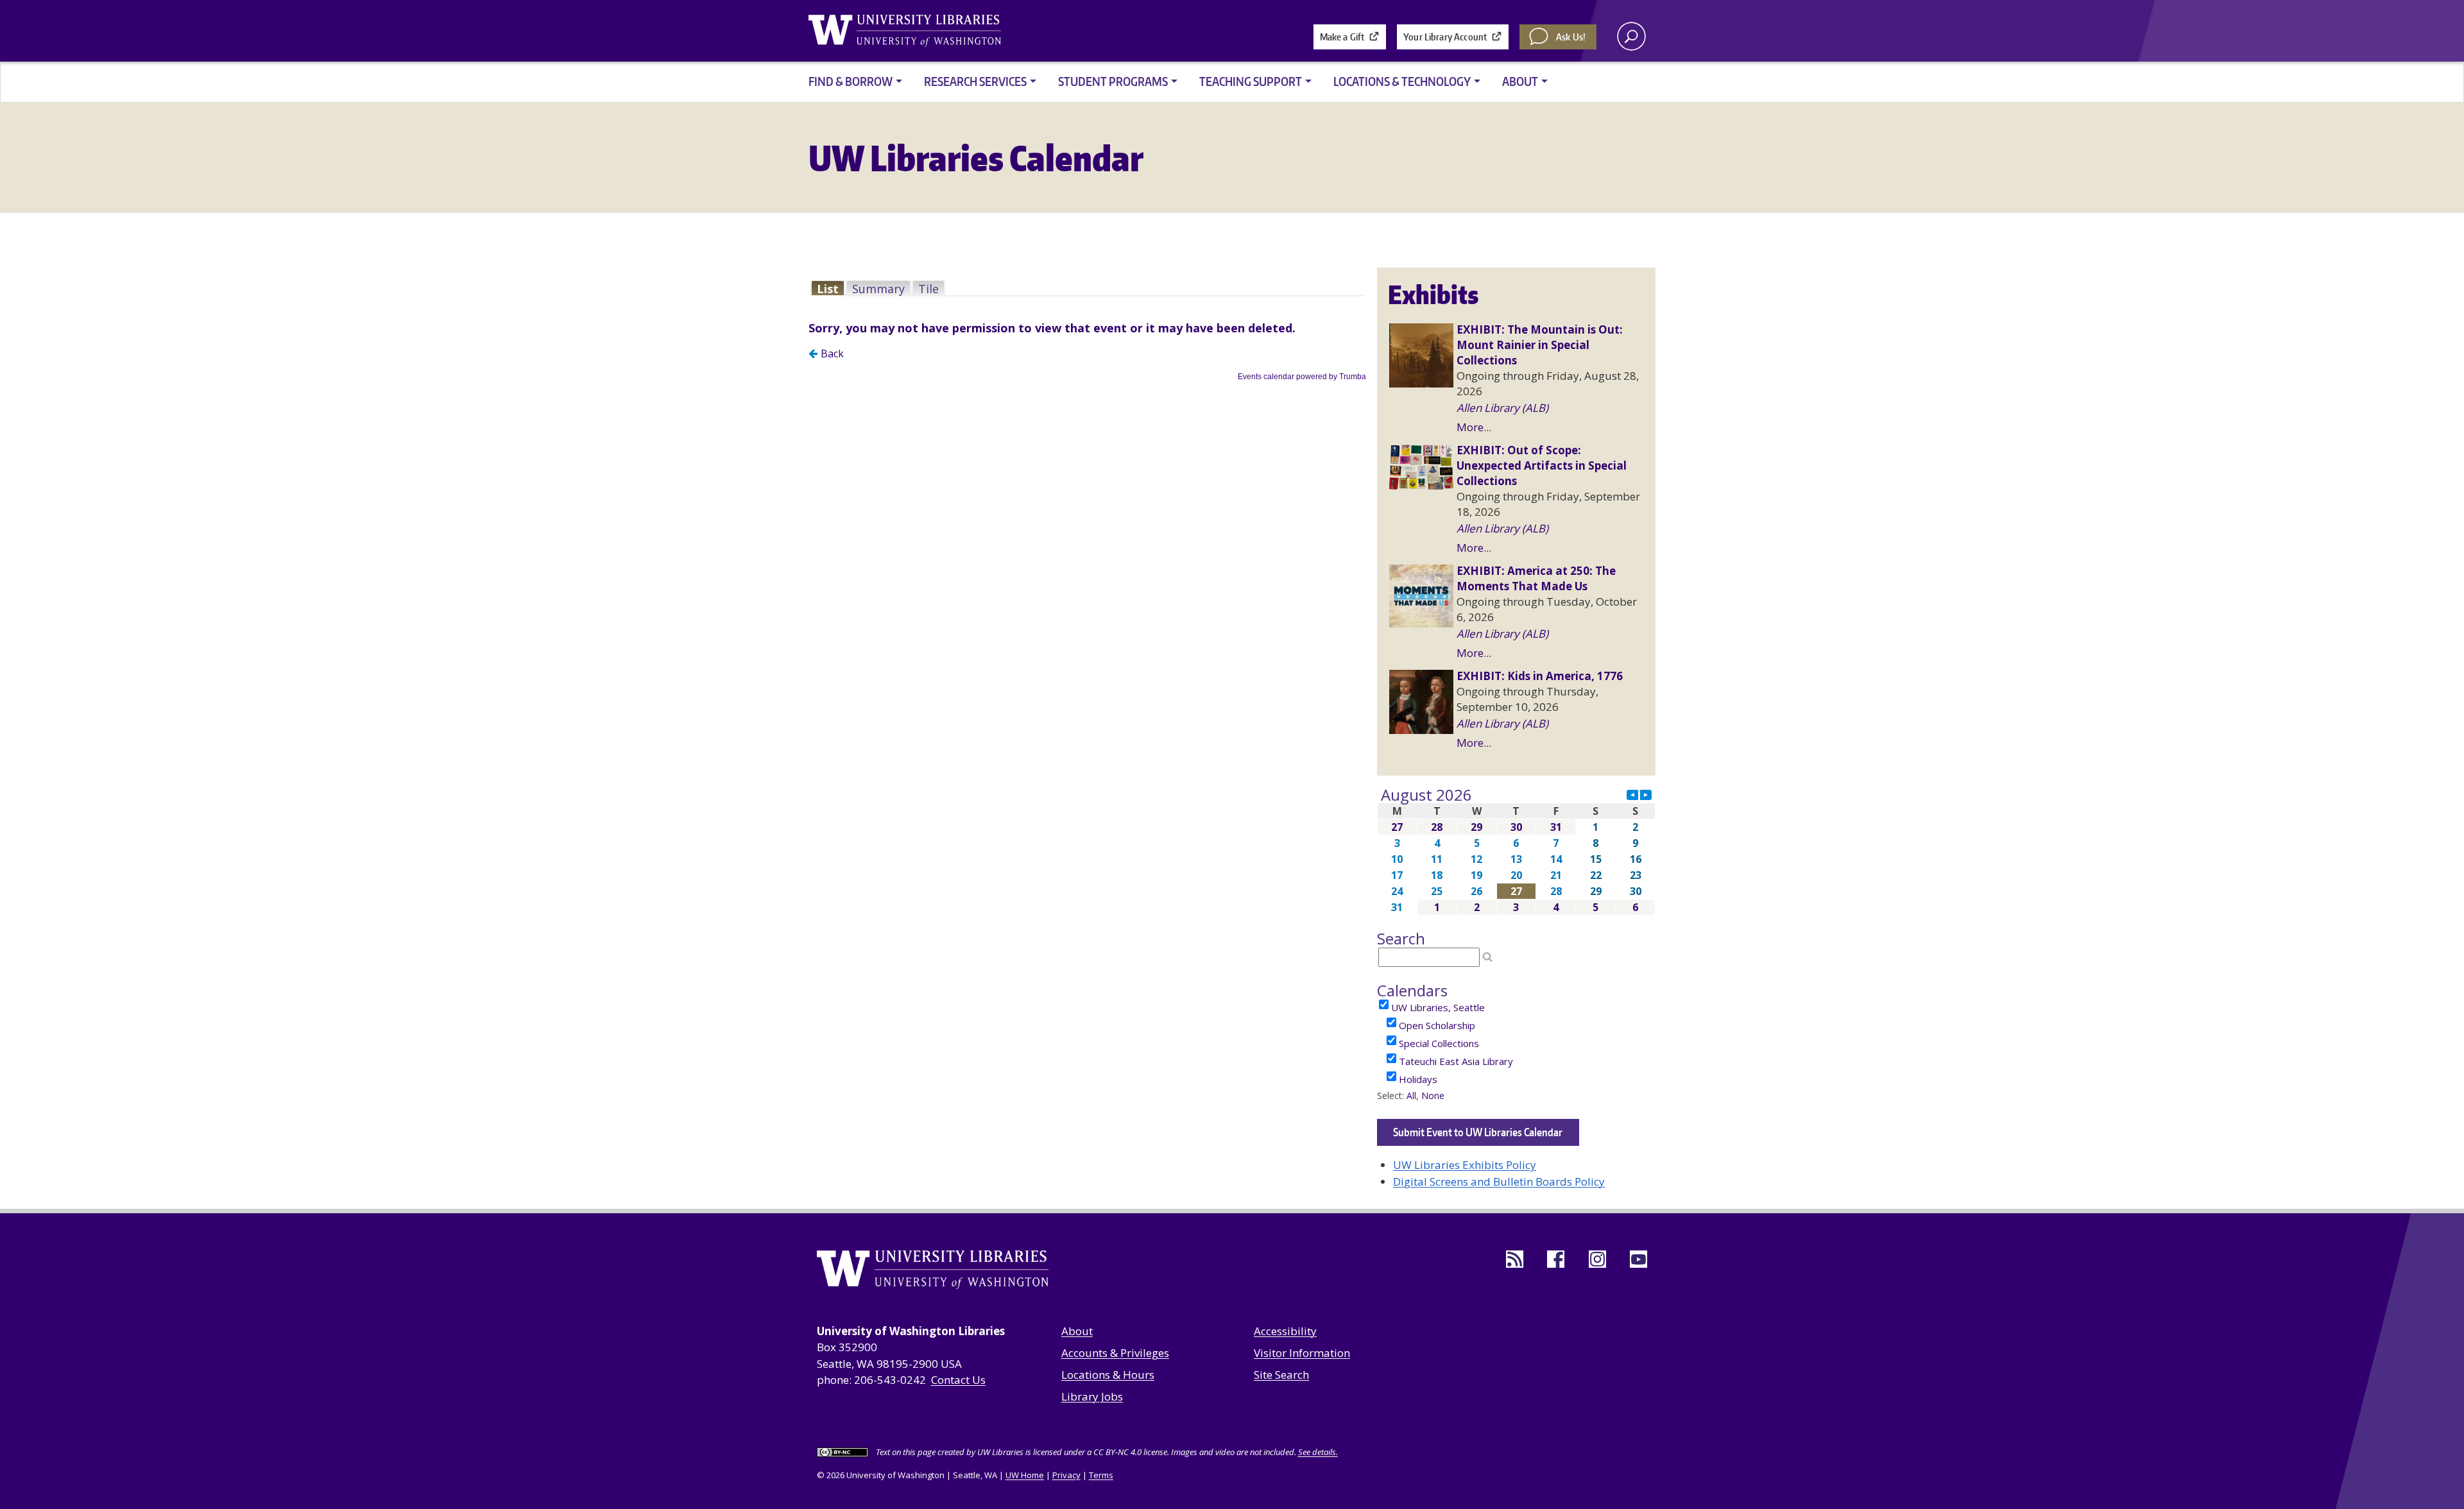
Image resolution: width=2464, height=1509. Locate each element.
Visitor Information (1302, 1353)
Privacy (1066, 1475)
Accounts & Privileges (1115, 1353)
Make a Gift (1342, 37)
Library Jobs (1092, 1396)
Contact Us (958, 1380)
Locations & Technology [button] (1402, 81)
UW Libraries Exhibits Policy (1465, 1165)
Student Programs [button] (1113, 81)
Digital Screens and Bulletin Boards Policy (1499, 1181)
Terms (1101, 1475)
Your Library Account (1445, 37)
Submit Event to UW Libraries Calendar (1478, 1132)
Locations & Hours (1108, 1375)
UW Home (1025, 1475)
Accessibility (1285, 1331)
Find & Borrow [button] (851, 81)
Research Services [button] (975, 81)
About (1077, 1331)
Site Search (1281, 1375)
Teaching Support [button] (1251, 81)
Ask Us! (1571, 37)
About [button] (1520, 81)
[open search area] (1631, 36)
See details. (1318, 1452)
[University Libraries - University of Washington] (905, 31)
